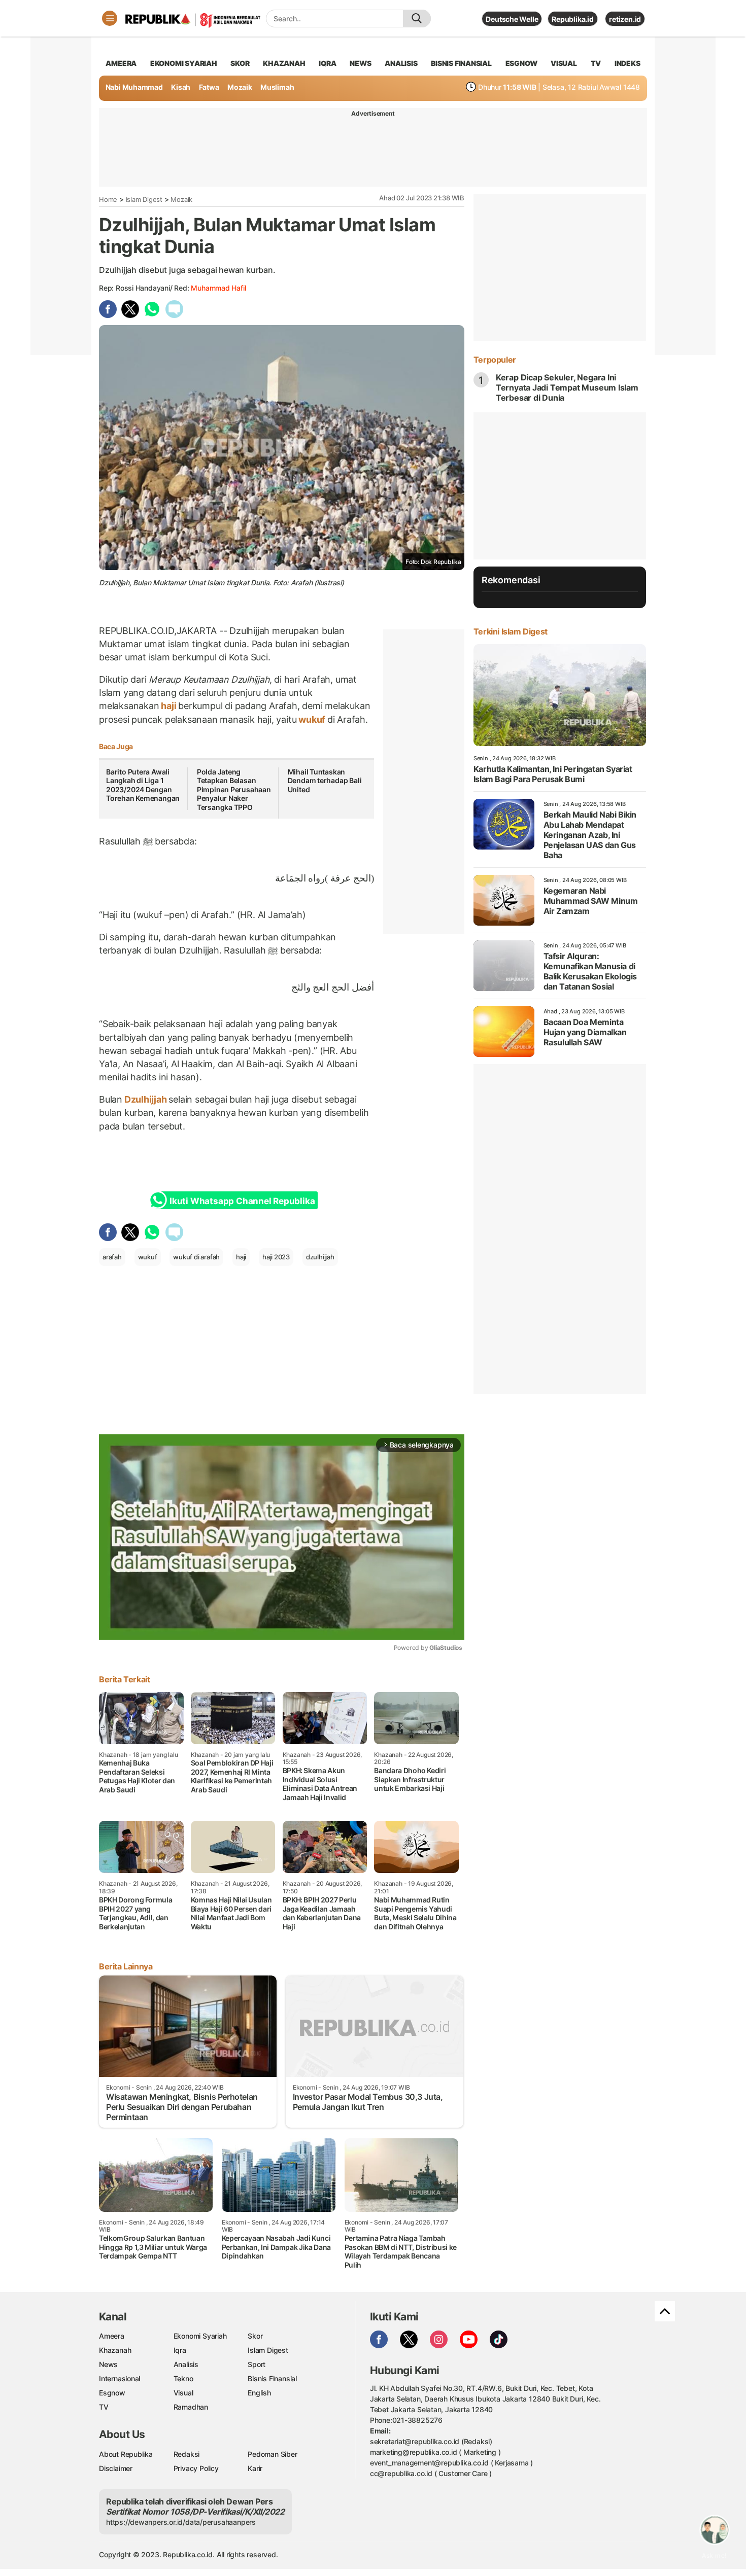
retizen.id (625, 19)
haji (168, 706)
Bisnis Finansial (461, 63)
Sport (257, 2364)
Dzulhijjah (145, 1099)
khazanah (284, 63)
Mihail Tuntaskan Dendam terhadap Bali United (325, 781)
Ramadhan (191, 2407)
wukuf (312, 719)
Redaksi (187, 2454)
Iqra (180, 2350)
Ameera (112, 2336)
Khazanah (115, 2350)
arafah (112, 1257)
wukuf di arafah (196, 1257)
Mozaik (240, 87)
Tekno (183, 2378)
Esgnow (112, 2393)
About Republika (126, 2454)
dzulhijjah (320, 1257)
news (360, 63)
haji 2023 (276, 1257)
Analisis (186, 2364)
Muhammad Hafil (218, 288)
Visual (183, 2393)
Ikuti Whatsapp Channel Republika (242, 1201)
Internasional (120, 2378)
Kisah (181, 87)
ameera (121, 63)
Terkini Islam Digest (511, 631)
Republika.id (572, 19)
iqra (327, 63)
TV (596, 63)
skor (240, 63)
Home (108, 199)
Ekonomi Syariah (184, 63)
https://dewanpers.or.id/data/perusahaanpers (181, 2522)
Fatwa (209, 87)
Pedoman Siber (272, 2454)
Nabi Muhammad (134, 87)
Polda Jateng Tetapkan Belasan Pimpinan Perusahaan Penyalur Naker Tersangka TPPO (234, 789)
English (259, 2393)
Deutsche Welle (512, 19)
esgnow (521, 63)
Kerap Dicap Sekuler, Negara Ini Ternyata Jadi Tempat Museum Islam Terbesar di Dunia (567, 387)
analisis (401, 63)
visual (564, 63)
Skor (255, 2336)
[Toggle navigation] (110, 18)
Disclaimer (116, 2468)
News (108, 2364)
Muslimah (277, 87)
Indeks (628, 63)
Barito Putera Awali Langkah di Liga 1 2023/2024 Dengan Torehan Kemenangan (143, 785)
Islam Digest (144, 199)
